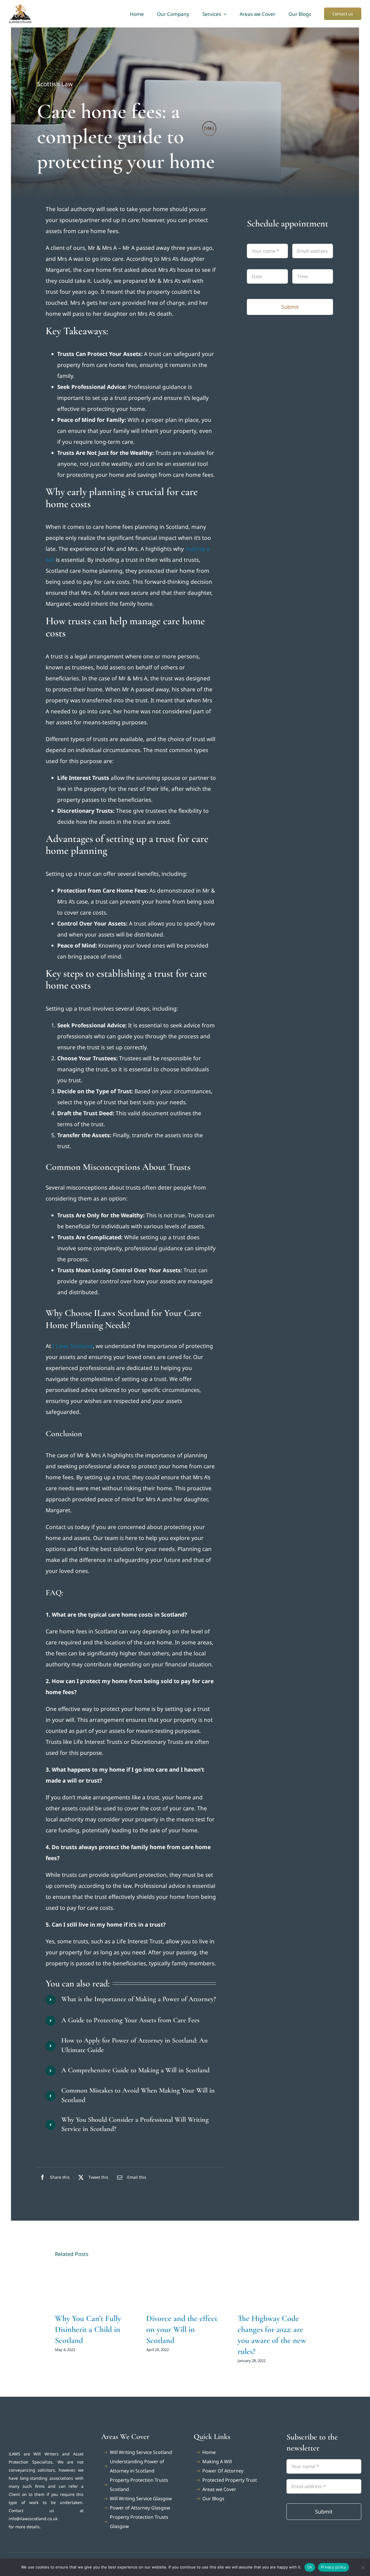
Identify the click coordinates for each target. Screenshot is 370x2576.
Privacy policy (334, 2567)
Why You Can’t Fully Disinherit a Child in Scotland (88, 2329)
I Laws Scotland (73, 1346)
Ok (310, 2567)
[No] (363, 2567)
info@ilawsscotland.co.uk (33, 2519)
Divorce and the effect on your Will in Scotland (182, 2329)
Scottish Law (55, 84)
